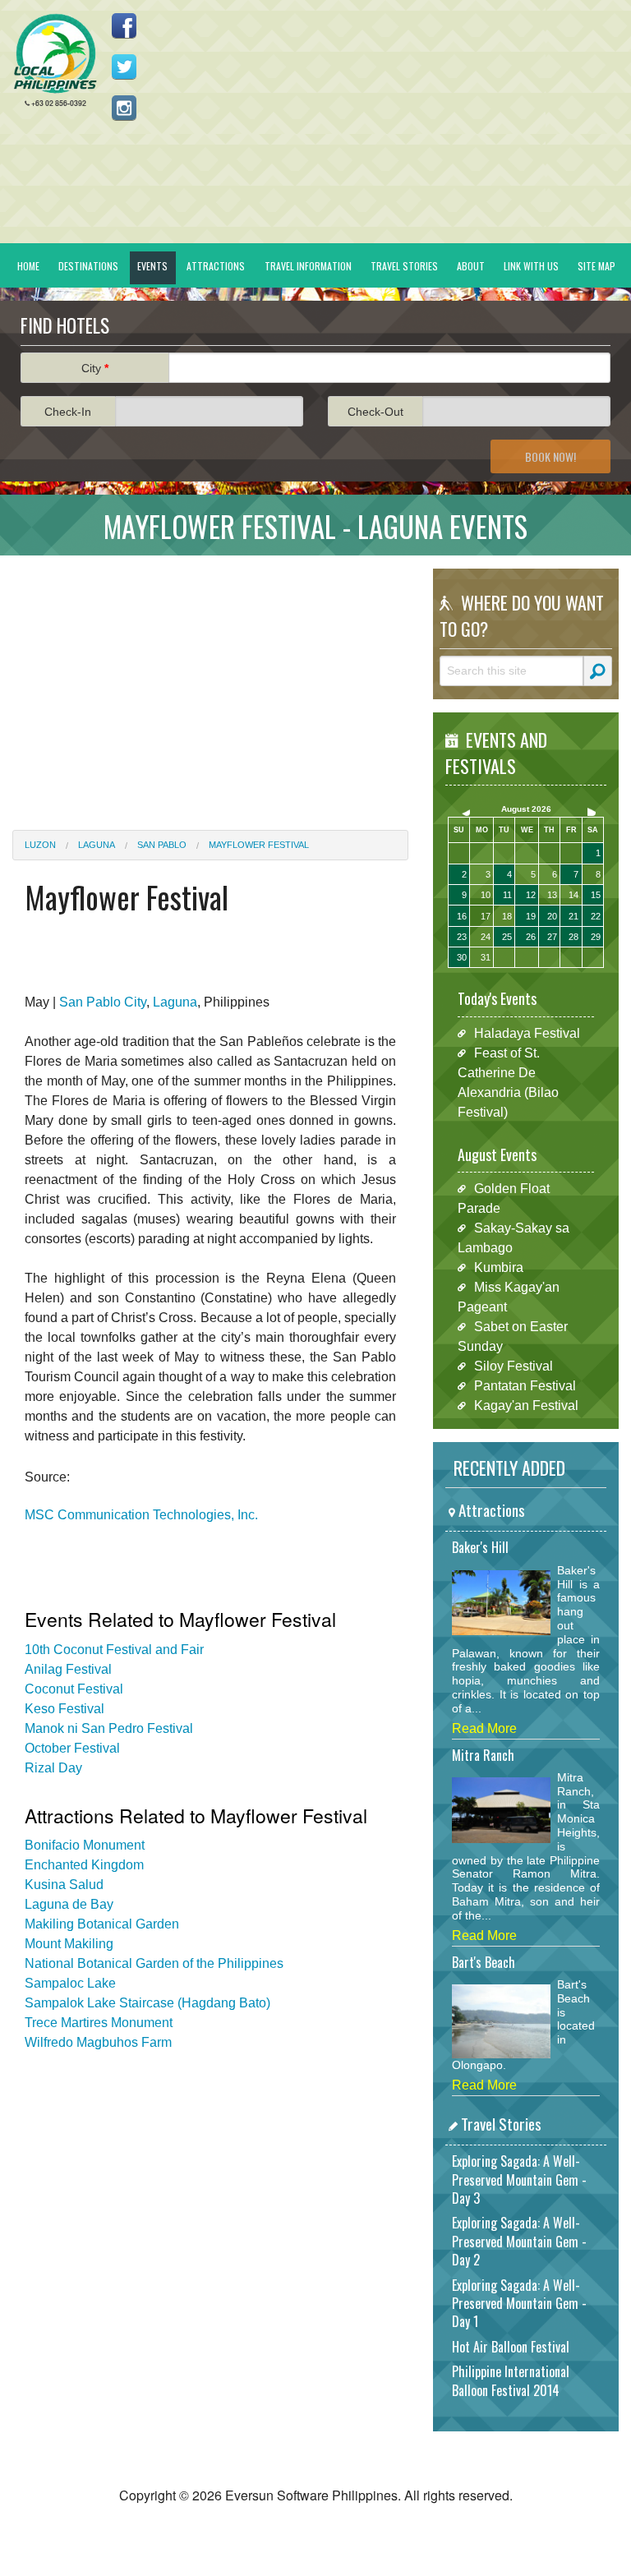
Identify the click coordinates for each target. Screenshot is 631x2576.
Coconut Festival (74, 1689)
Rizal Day (53, 1768)
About (471, 266)
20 (552, 916)
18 (507, 916)
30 (462, 957)
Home (28, 266)
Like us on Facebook (124, 25)
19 (531, 916)
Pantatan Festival (525, 1386)
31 (486, 957)
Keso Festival (64, 1709)
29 (596, 937)
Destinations (88, 266)
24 (486, 937)
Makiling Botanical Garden (102, 1924)
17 (486, 916)
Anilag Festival (68, 1669)
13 (552, 895)
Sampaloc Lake (70, 1983)
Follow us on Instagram (124, 108)
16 (462, 916)
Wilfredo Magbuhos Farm (98, 2042)
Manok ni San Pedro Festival (109, 1728)
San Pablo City (103, 1002)
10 (486, 895)
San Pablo (162, 845)
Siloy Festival (514, 1366)
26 (531, 937)
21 (573, 916)
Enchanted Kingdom (84, 1865)
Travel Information (308, 266)
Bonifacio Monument (85, 1845)
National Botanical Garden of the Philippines (154, 1963)
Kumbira (499, 1267)
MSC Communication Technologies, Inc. (141, 1515)
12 (531, 895)
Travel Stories (404, 266)
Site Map (596, 266)
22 (596, 916)
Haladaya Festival (527, 1033)
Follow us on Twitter (124, 67)
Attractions (216, 266)
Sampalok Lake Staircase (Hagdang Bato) (147, 2003)
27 (552, 937)
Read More (484, 1728)
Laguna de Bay (69, 1904)
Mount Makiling (69, 1944)
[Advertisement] (210, 683)
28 (573, 937)
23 (462, 937)
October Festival (72, 1748)
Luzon (40, 845)
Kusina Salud (64, 1885)
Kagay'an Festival (526, 1406)
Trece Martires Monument (99, 2023)
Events (152, 266)
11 (507, 895)
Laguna (97, 845)
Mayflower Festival (259, 845)
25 (507, 937)
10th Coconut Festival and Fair (114, 1650)
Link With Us (531, 266)
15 (596, 895)
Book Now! (550, 456)
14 (573, 895)
